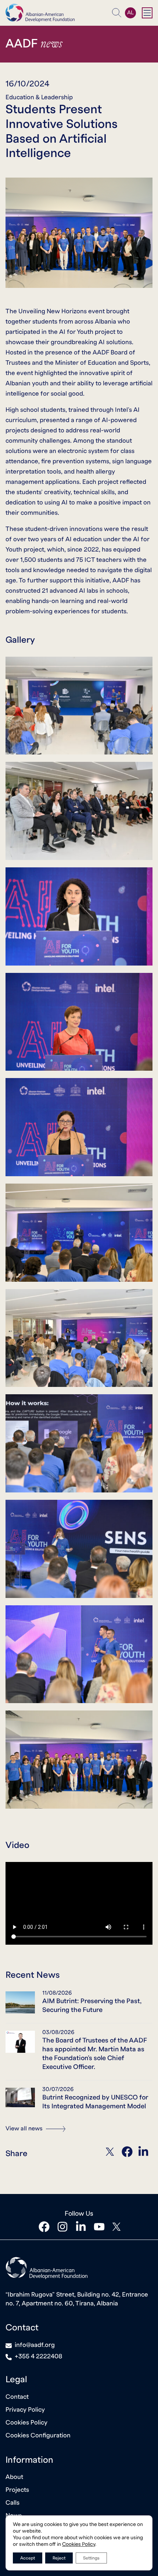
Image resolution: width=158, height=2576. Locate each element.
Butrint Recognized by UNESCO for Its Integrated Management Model (95, 2102)
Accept (28, 2558)
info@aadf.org (35, 2345)
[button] (117, 13)
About (14, 2477)
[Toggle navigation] (147, 13)
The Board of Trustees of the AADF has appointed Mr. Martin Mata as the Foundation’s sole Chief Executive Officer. (95, 2054)
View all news (25, 2129)
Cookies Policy (26, 2422)
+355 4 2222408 (39, 2356)
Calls (12, 2503)
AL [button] (130, 13)
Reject (59, 2558)
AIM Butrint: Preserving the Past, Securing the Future (92, 2006)
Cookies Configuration (38, 2435)
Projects (17, 2490)
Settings (91, 2558)
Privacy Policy (25, 2410)
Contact (17, 2397)
